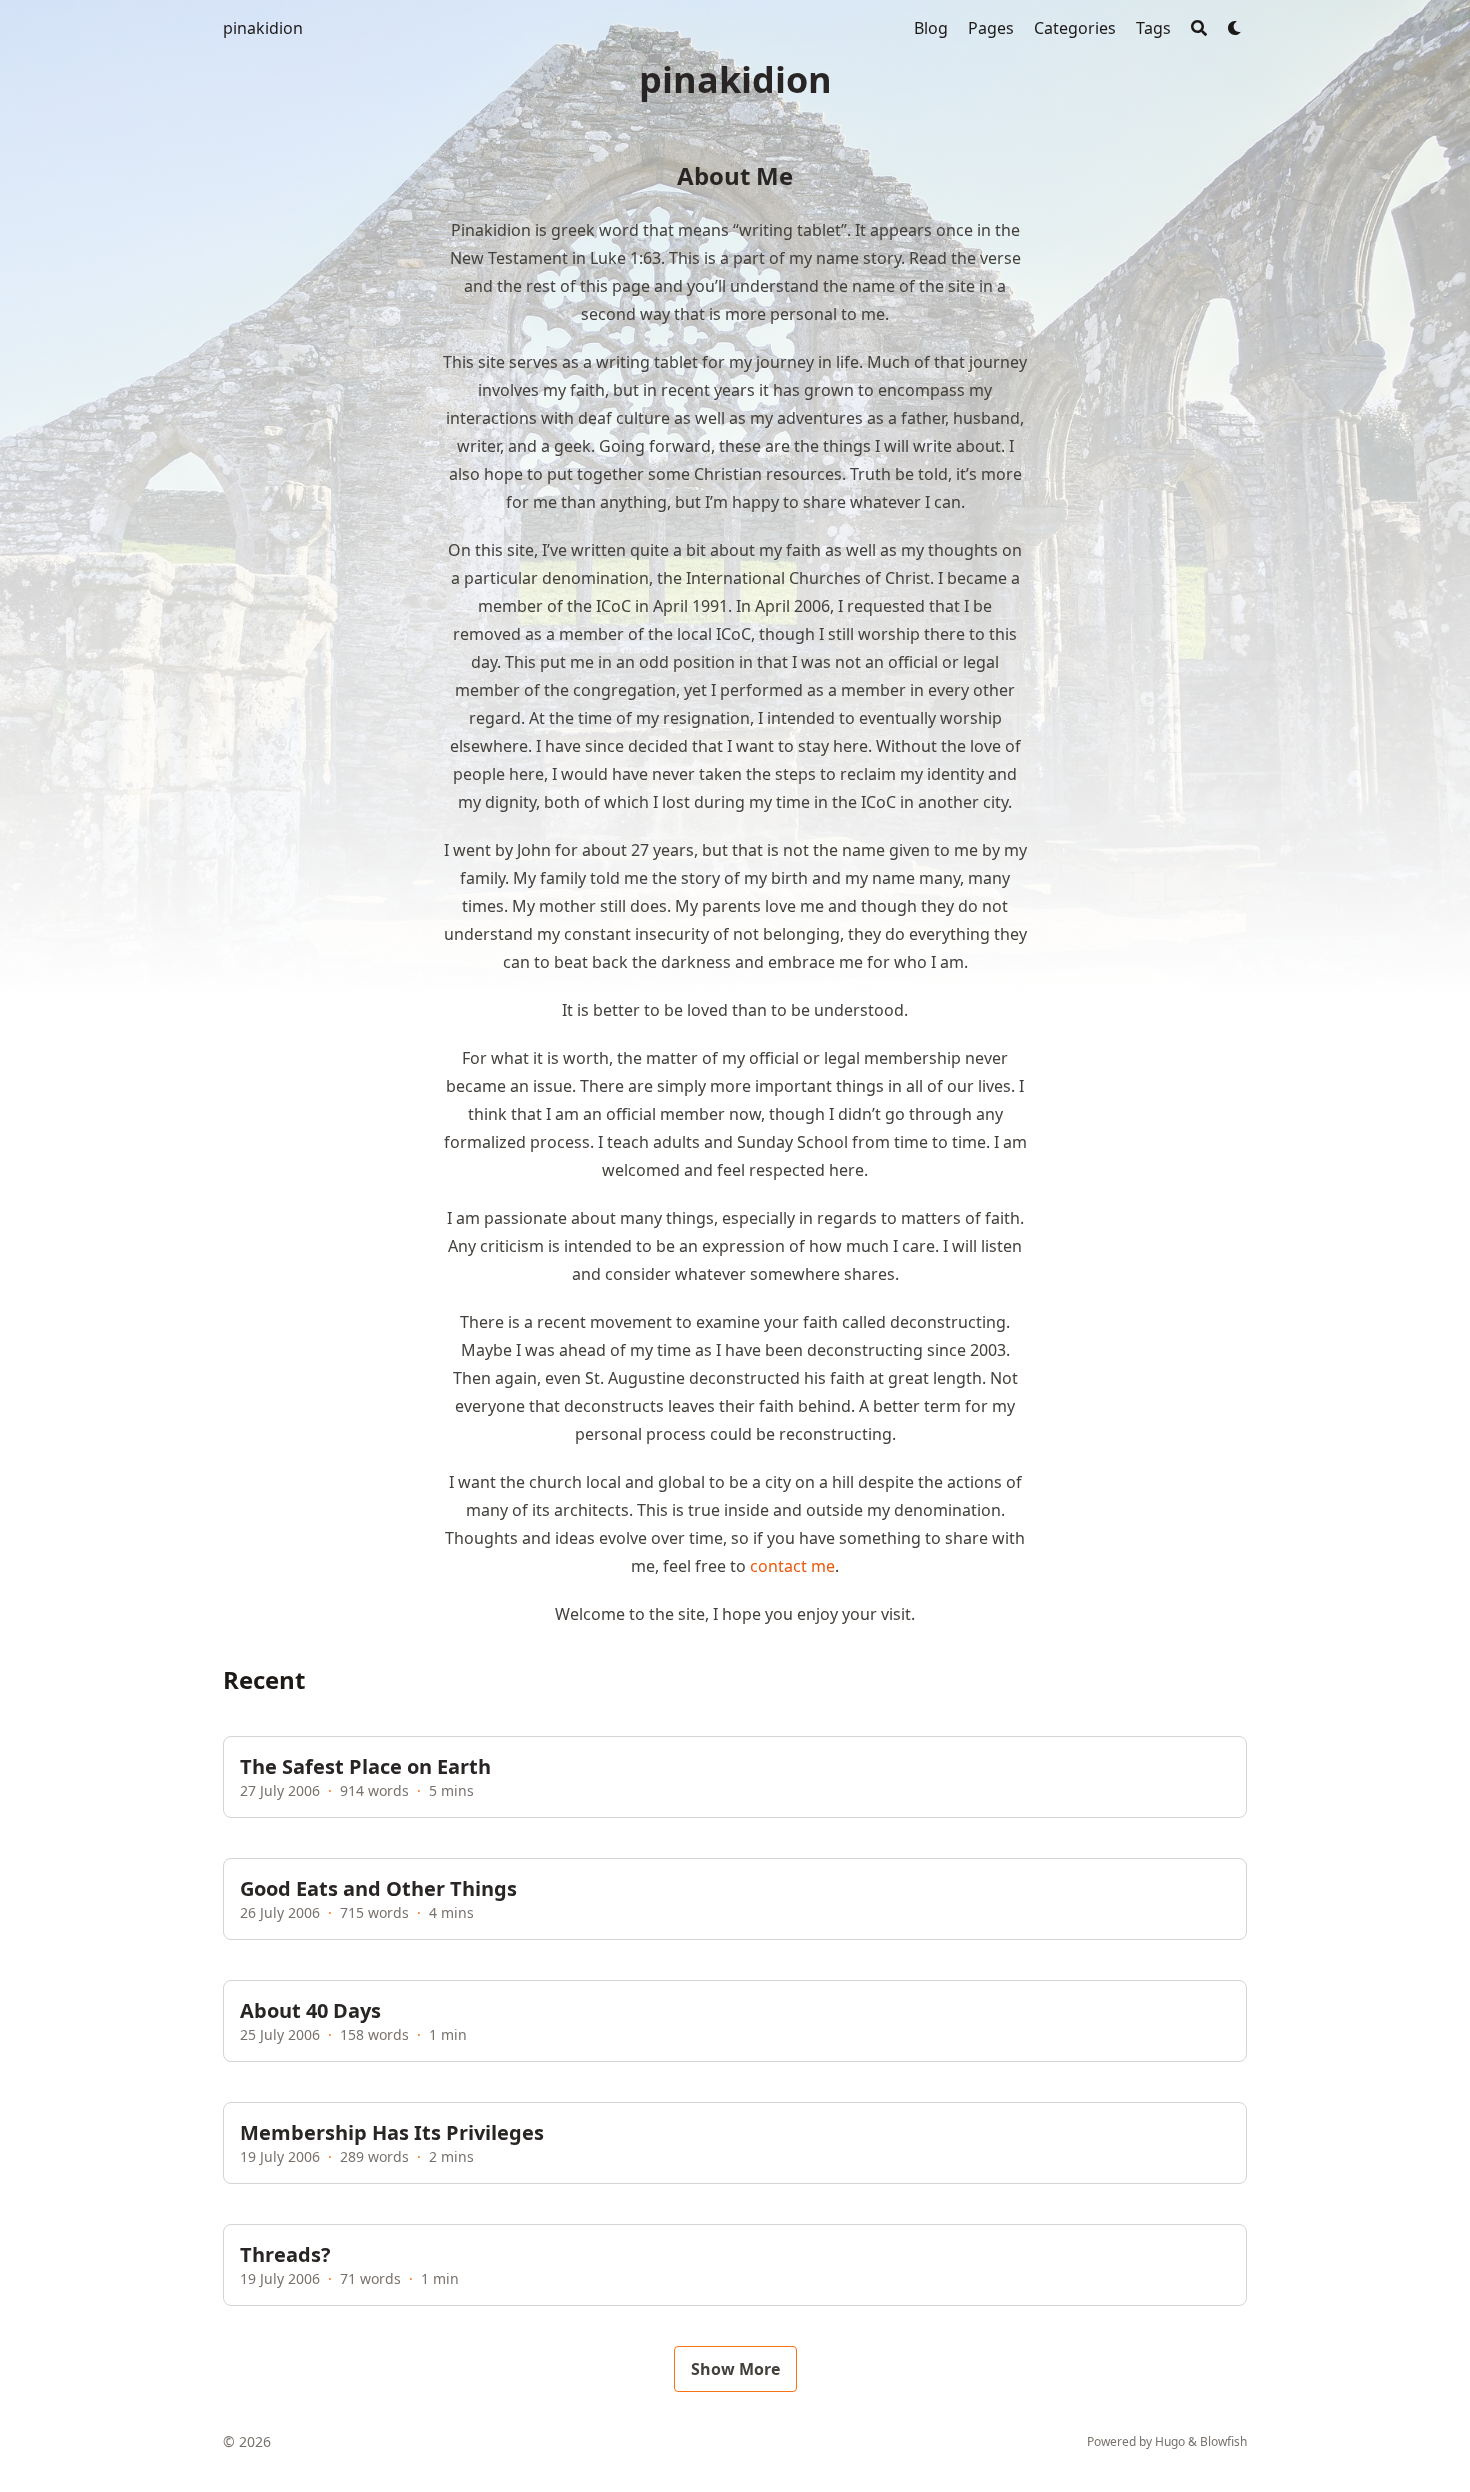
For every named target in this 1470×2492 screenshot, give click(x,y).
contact (778, 1566)
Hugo (1170, 2441)
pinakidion (263, 28)
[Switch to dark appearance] (1235, 28)
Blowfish (1223, 2441)
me (823, 1566)
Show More (735, 2369)
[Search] (1199, 28)
